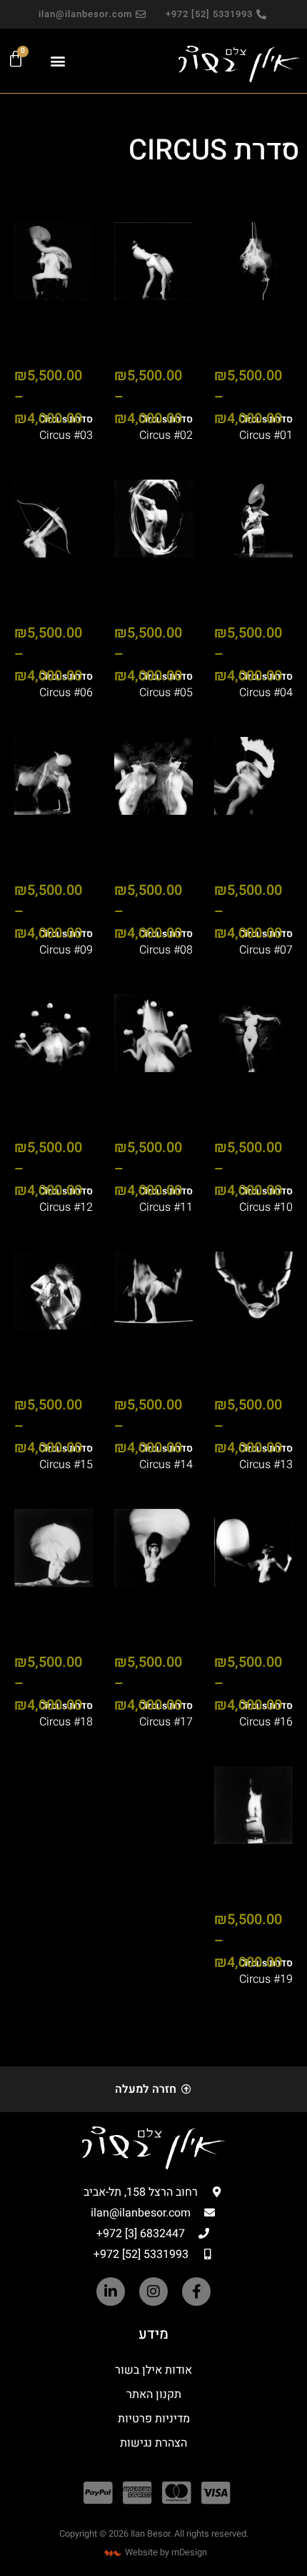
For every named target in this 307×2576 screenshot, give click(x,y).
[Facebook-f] (196, 2292)
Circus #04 (266, 693)
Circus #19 (266, 1979)
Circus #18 (66, 1722)
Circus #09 (66, 950)
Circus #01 (266, 435)
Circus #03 (66, 435)
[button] (58, 60)
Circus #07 (266, 950)
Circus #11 (166, 1207)
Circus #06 (66, 693)
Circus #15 (66, 1465)
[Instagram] (153, 2292)
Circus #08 (166, 950)
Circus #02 (166, 435)
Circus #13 (266, 1465)
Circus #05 (166, 693)
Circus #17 (166, 1722)
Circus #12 (66, 1207)
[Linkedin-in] (111, 2292)
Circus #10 (266, 1207)
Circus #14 (166, 1465)
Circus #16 (266, 1722)
